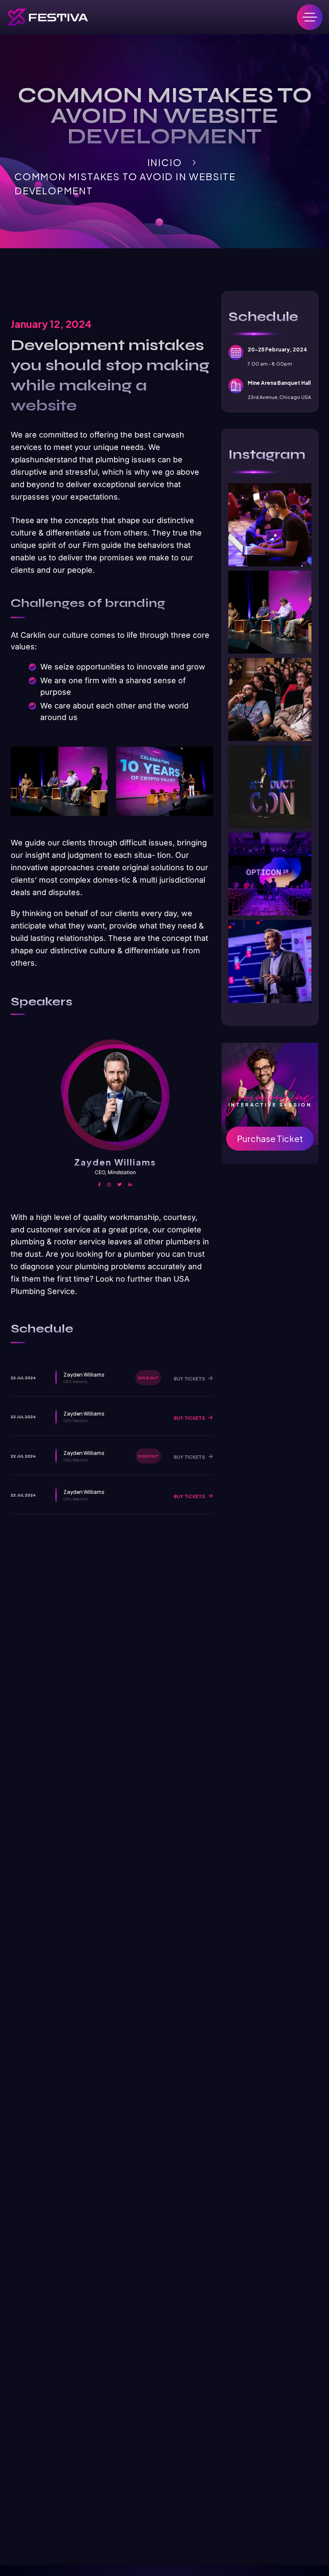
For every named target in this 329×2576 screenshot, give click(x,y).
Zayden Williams (115, 1162)
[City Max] (47, 17)
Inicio (165, 162)
